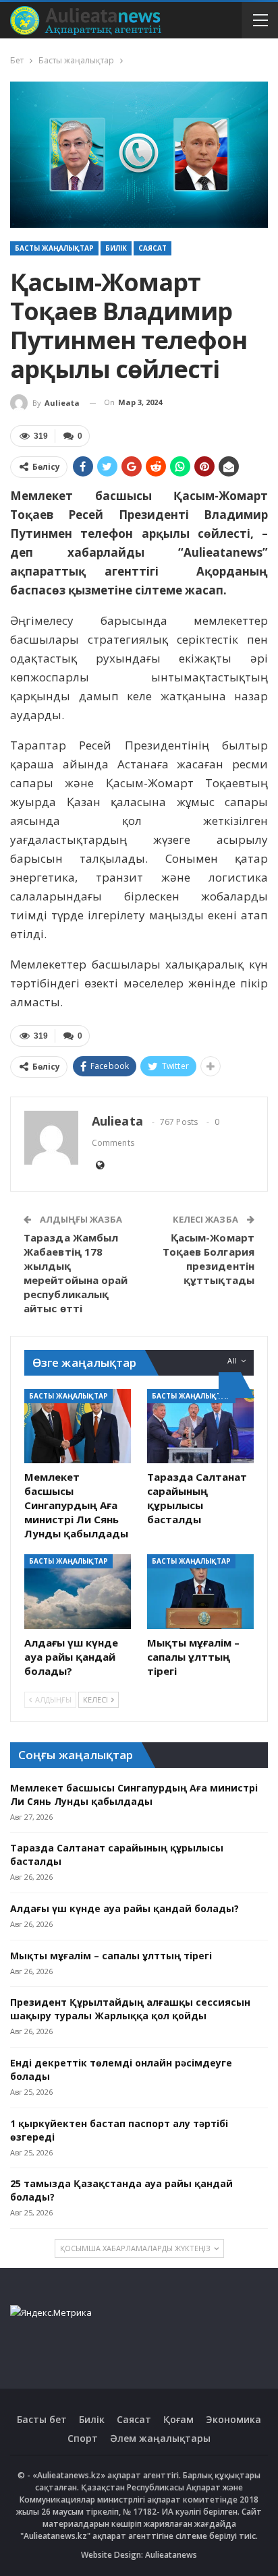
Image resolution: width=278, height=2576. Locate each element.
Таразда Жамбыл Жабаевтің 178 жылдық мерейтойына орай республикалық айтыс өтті (76, 1273)
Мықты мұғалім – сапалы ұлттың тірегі (111, 1956)
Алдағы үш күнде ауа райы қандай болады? (124, 1908)
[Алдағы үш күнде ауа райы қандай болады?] (78, 1592)
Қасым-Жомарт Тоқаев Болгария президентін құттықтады (209, 1259)
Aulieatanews (171, 2555)
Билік (116, 248)
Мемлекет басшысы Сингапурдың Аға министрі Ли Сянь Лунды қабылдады (134, 1795)
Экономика (233, 2419)
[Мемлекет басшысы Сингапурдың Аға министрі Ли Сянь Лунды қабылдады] (78, 1427)
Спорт (83, 2438)
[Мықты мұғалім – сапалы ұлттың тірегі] (200, 1592)
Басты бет (42, 2419)
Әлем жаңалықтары (160, 2438)
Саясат (152, 248)
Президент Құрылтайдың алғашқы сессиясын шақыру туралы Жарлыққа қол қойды (130, 2009)
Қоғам (178, 2419)
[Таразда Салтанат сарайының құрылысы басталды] (200, 1427)
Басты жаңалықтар (54, 248)
